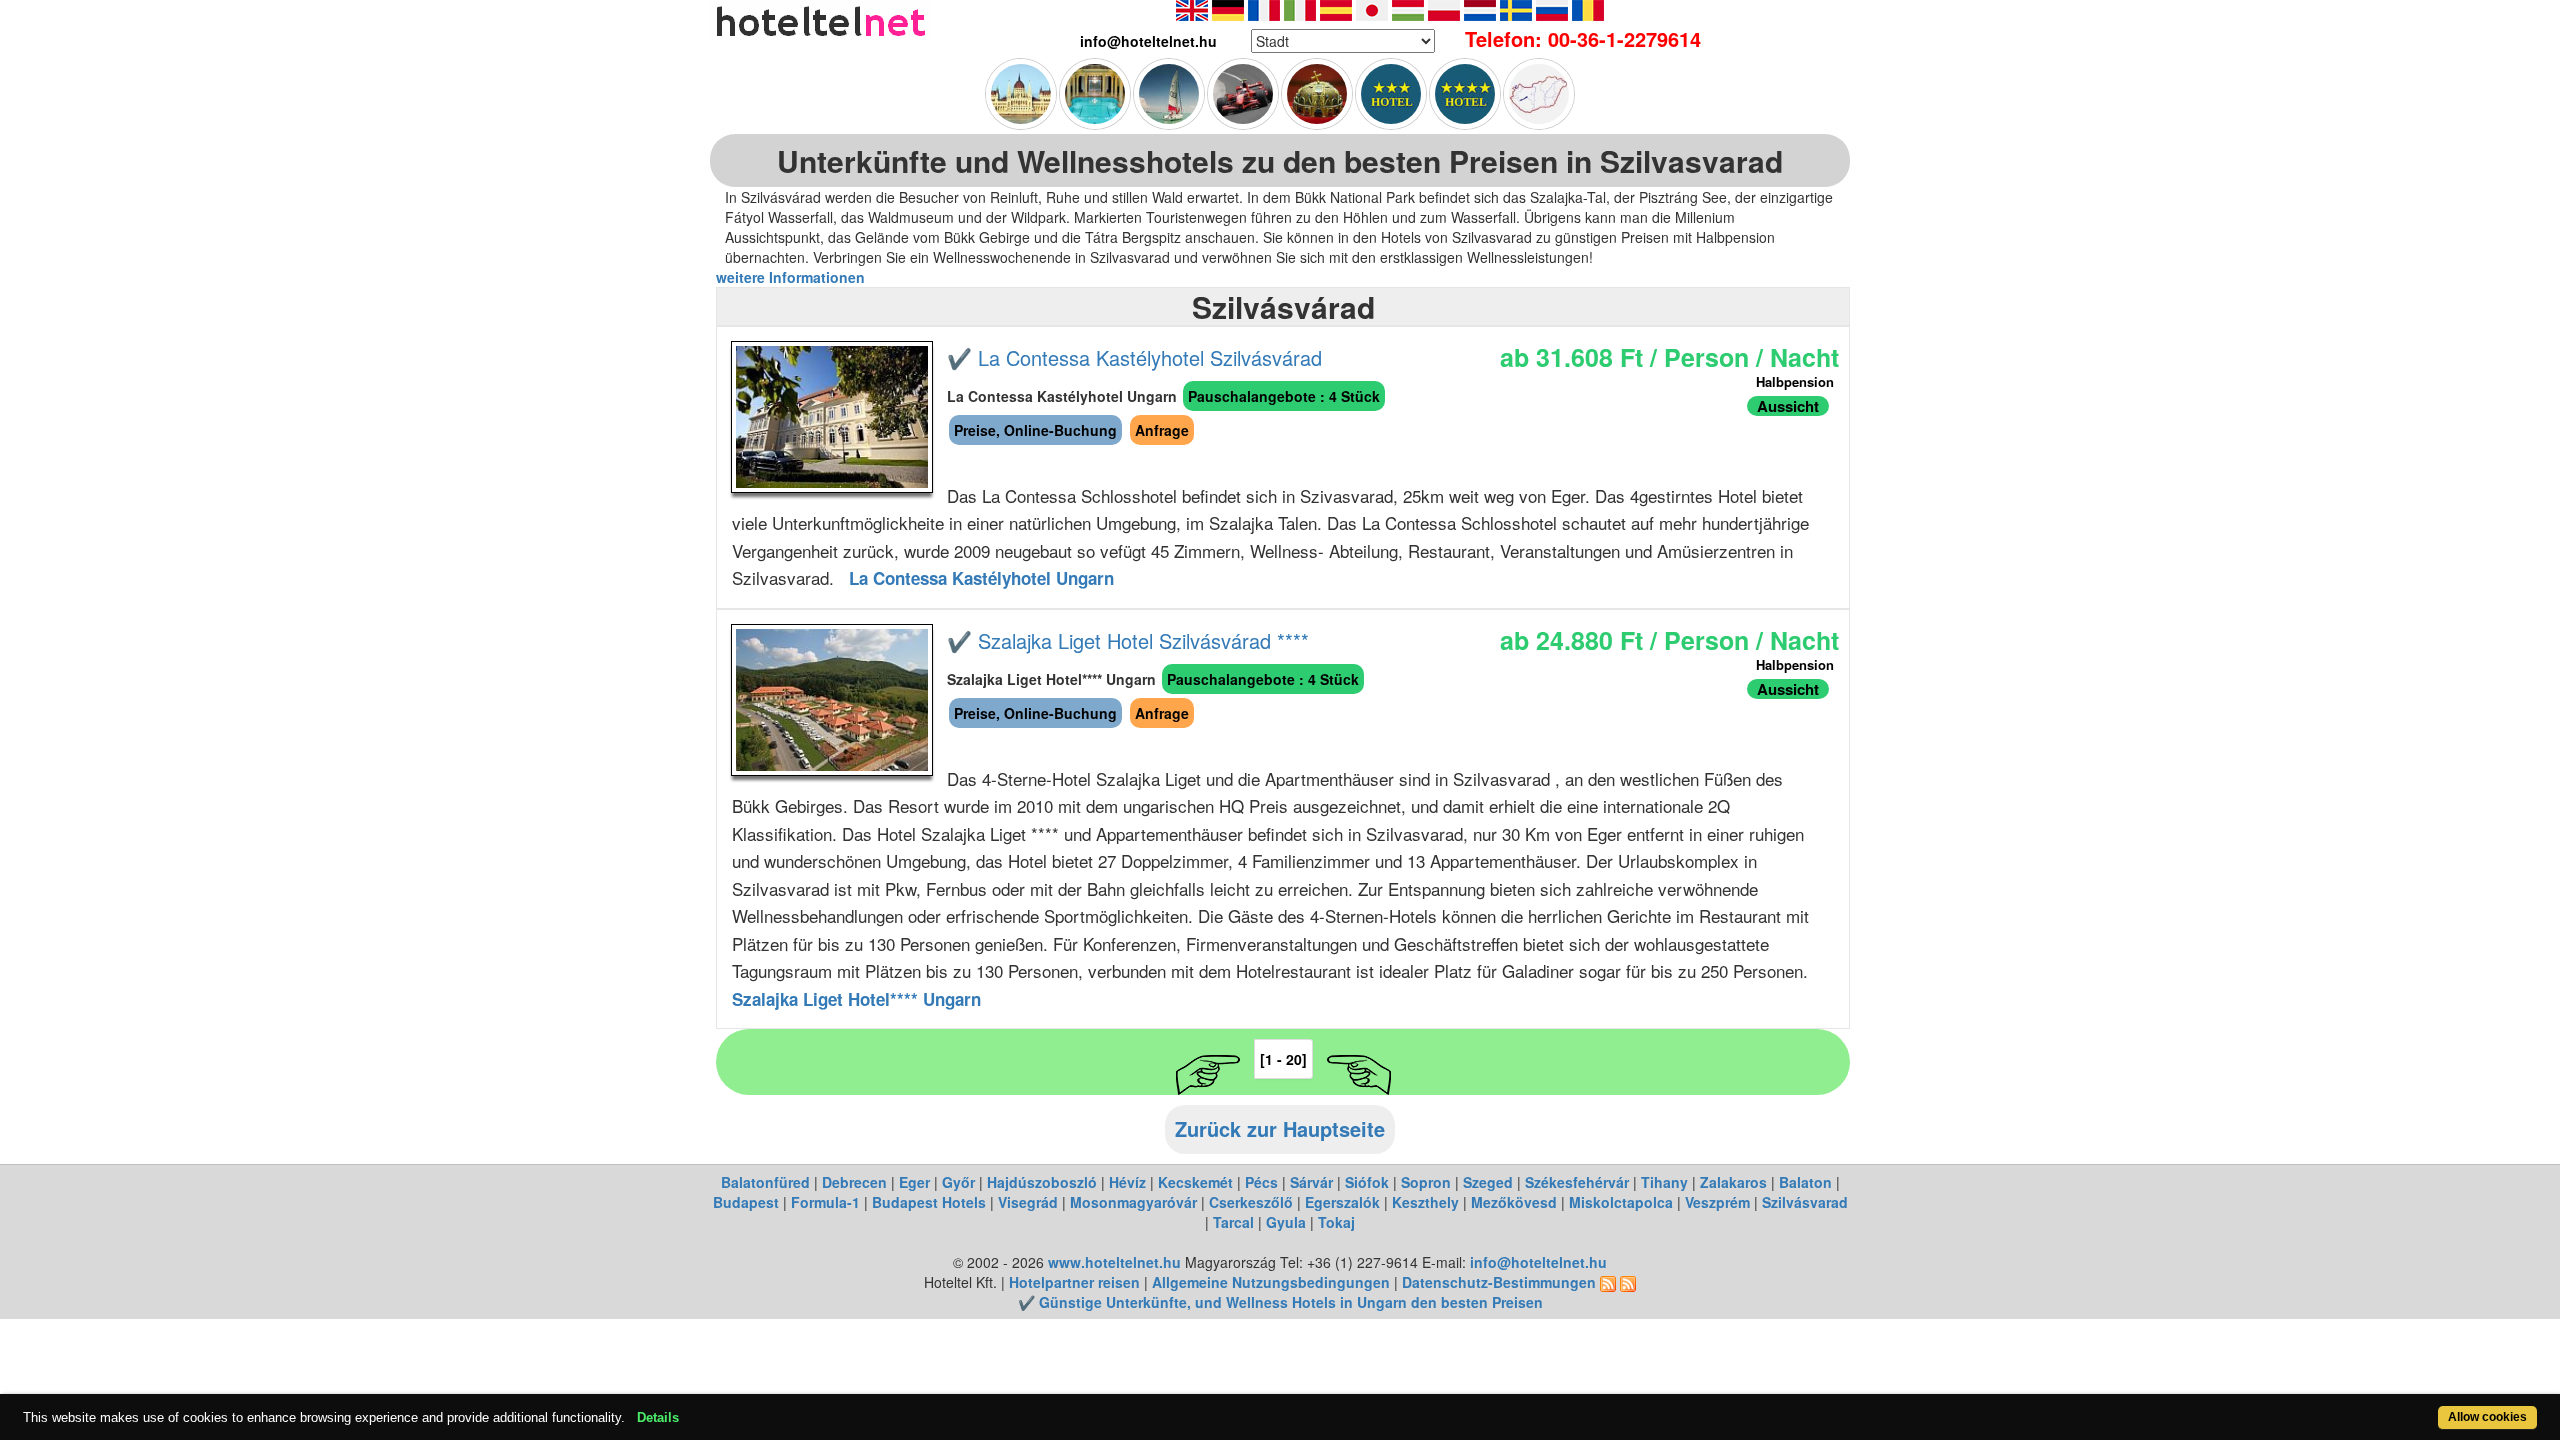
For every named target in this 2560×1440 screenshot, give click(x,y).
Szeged (1488, 1182)
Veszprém (1717, 1202)
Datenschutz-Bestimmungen (1499, 1282)
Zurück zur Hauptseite (1280, 1128)
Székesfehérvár (1577, 1182)
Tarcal (1233, 1222)
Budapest (746, 1202)
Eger (914, 1182)
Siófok (1367, 1182)
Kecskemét (1195, 1182)
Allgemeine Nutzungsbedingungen (1271, 1282)
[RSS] (1608, 1282)
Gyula (1286, 1222)
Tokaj (1336, 1222)
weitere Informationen (790, 277)
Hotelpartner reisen (1074, 1282)
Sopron (1426, 1182)
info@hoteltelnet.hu (1538, 1262)
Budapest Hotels (929, 1202)
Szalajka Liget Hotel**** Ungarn (856, 999)
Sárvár (1311, 1182)
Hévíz (1127, 1182)
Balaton (1805, 1182)
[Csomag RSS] (1628, 1282)
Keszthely (1425, 1202)
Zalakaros (1733, 1182)
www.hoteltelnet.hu (1114, 1262)
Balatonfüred (765, 1182)
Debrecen (854, 1182)
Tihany (1664, 1182)
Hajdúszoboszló (1042, 1182)
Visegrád (1028, 1202)
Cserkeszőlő (1251, 1202)
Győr (958, 1182)
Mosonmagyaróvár (1133, 1202)
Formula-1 (825, 1202)
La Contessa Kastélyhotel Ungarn (981, 578)
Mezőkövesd (1514, 1202)
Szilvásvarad (1805, 1202)
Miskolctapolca (1621, 1202)
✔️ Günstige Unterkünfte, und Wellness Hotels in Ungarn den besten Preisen (1280, 1302)
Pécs (1261, 1182)
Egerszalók (1342, 1202)
